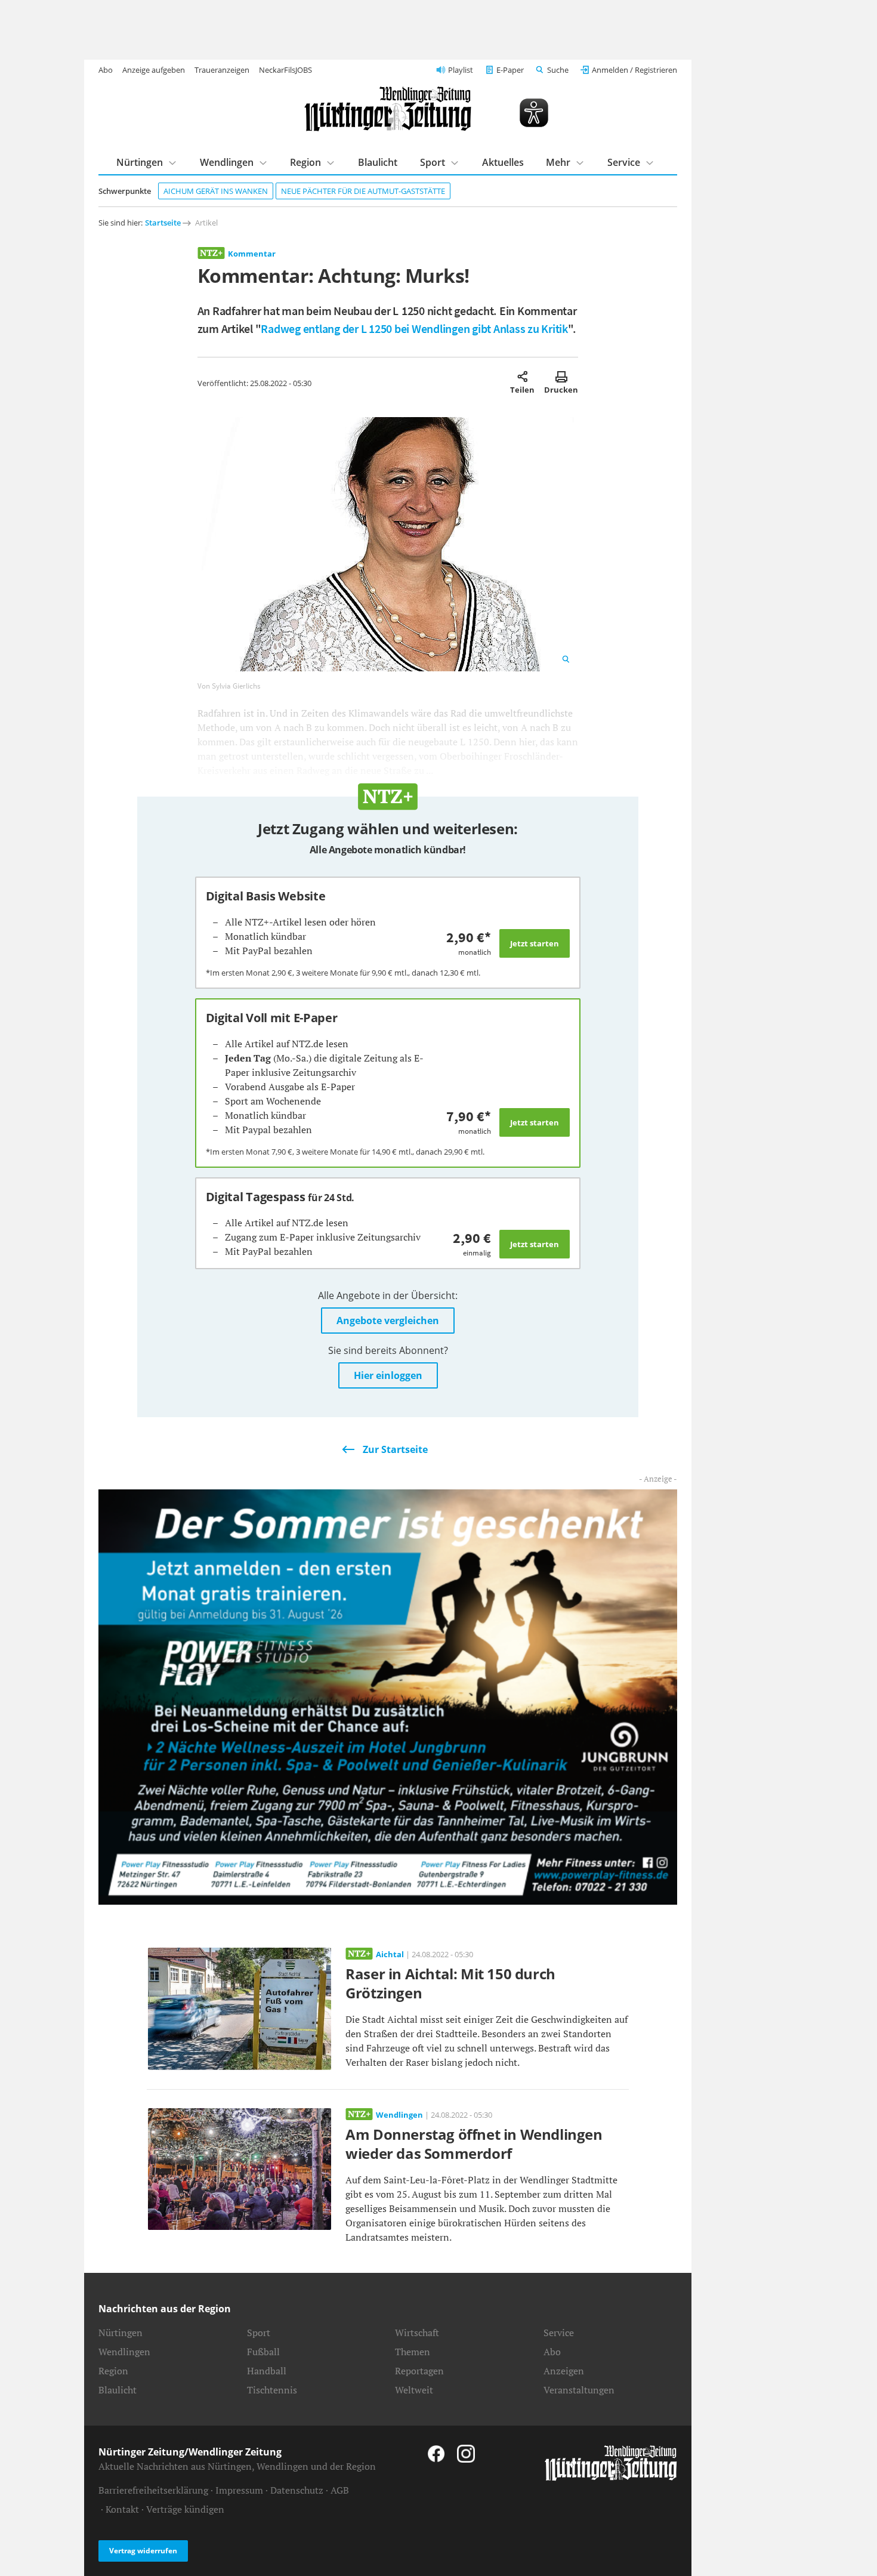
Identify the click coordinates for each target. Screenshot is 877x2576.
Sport (433, 162)
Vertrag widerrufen (143, 2551)
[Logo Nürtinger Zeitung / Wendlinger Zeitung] (388, 109)
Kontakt (122, 2509)
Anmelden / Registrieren (634, 70)
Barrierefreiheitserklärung (153, 2490)
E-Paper (510, 70)
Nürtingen (140, 162)
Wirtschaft (417, 2333)
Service (624, 162)
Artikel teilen (522, 377)
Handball (267, 2371)
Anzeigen (564, 2371)
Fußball (263, 2352)
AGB (340, 2490)
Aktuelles (503, 162)
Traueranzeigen (222, 70)
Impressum (239, 2490)
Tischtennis (272, 2390)
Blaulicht (378, 162)
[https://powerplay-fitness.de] (388, 1696)
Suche (558, 70)
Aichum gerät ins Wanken (216, 191)
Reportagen (419, 2371)
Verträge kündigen (185, 2509)
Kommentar (252, 254)
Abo (106, 70)
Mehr (558, 162)
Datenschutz (297, 2490)
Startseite (163, 223)
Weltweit (414, 2390)
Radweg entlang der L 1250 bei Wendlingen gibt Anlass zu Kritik (414, 328)
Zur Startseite (395, 1449)
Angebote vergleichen (388, 1321)
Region (305, 162)
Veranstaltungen (579, 2390)
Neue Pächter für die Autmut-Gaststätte (363, 191)
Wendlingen (227, 162)
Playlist (461, 70)
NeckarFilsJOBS (285, 70)
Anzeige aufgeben (154, 70)
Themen (413, 2352)
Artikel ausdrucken (561, 377)
